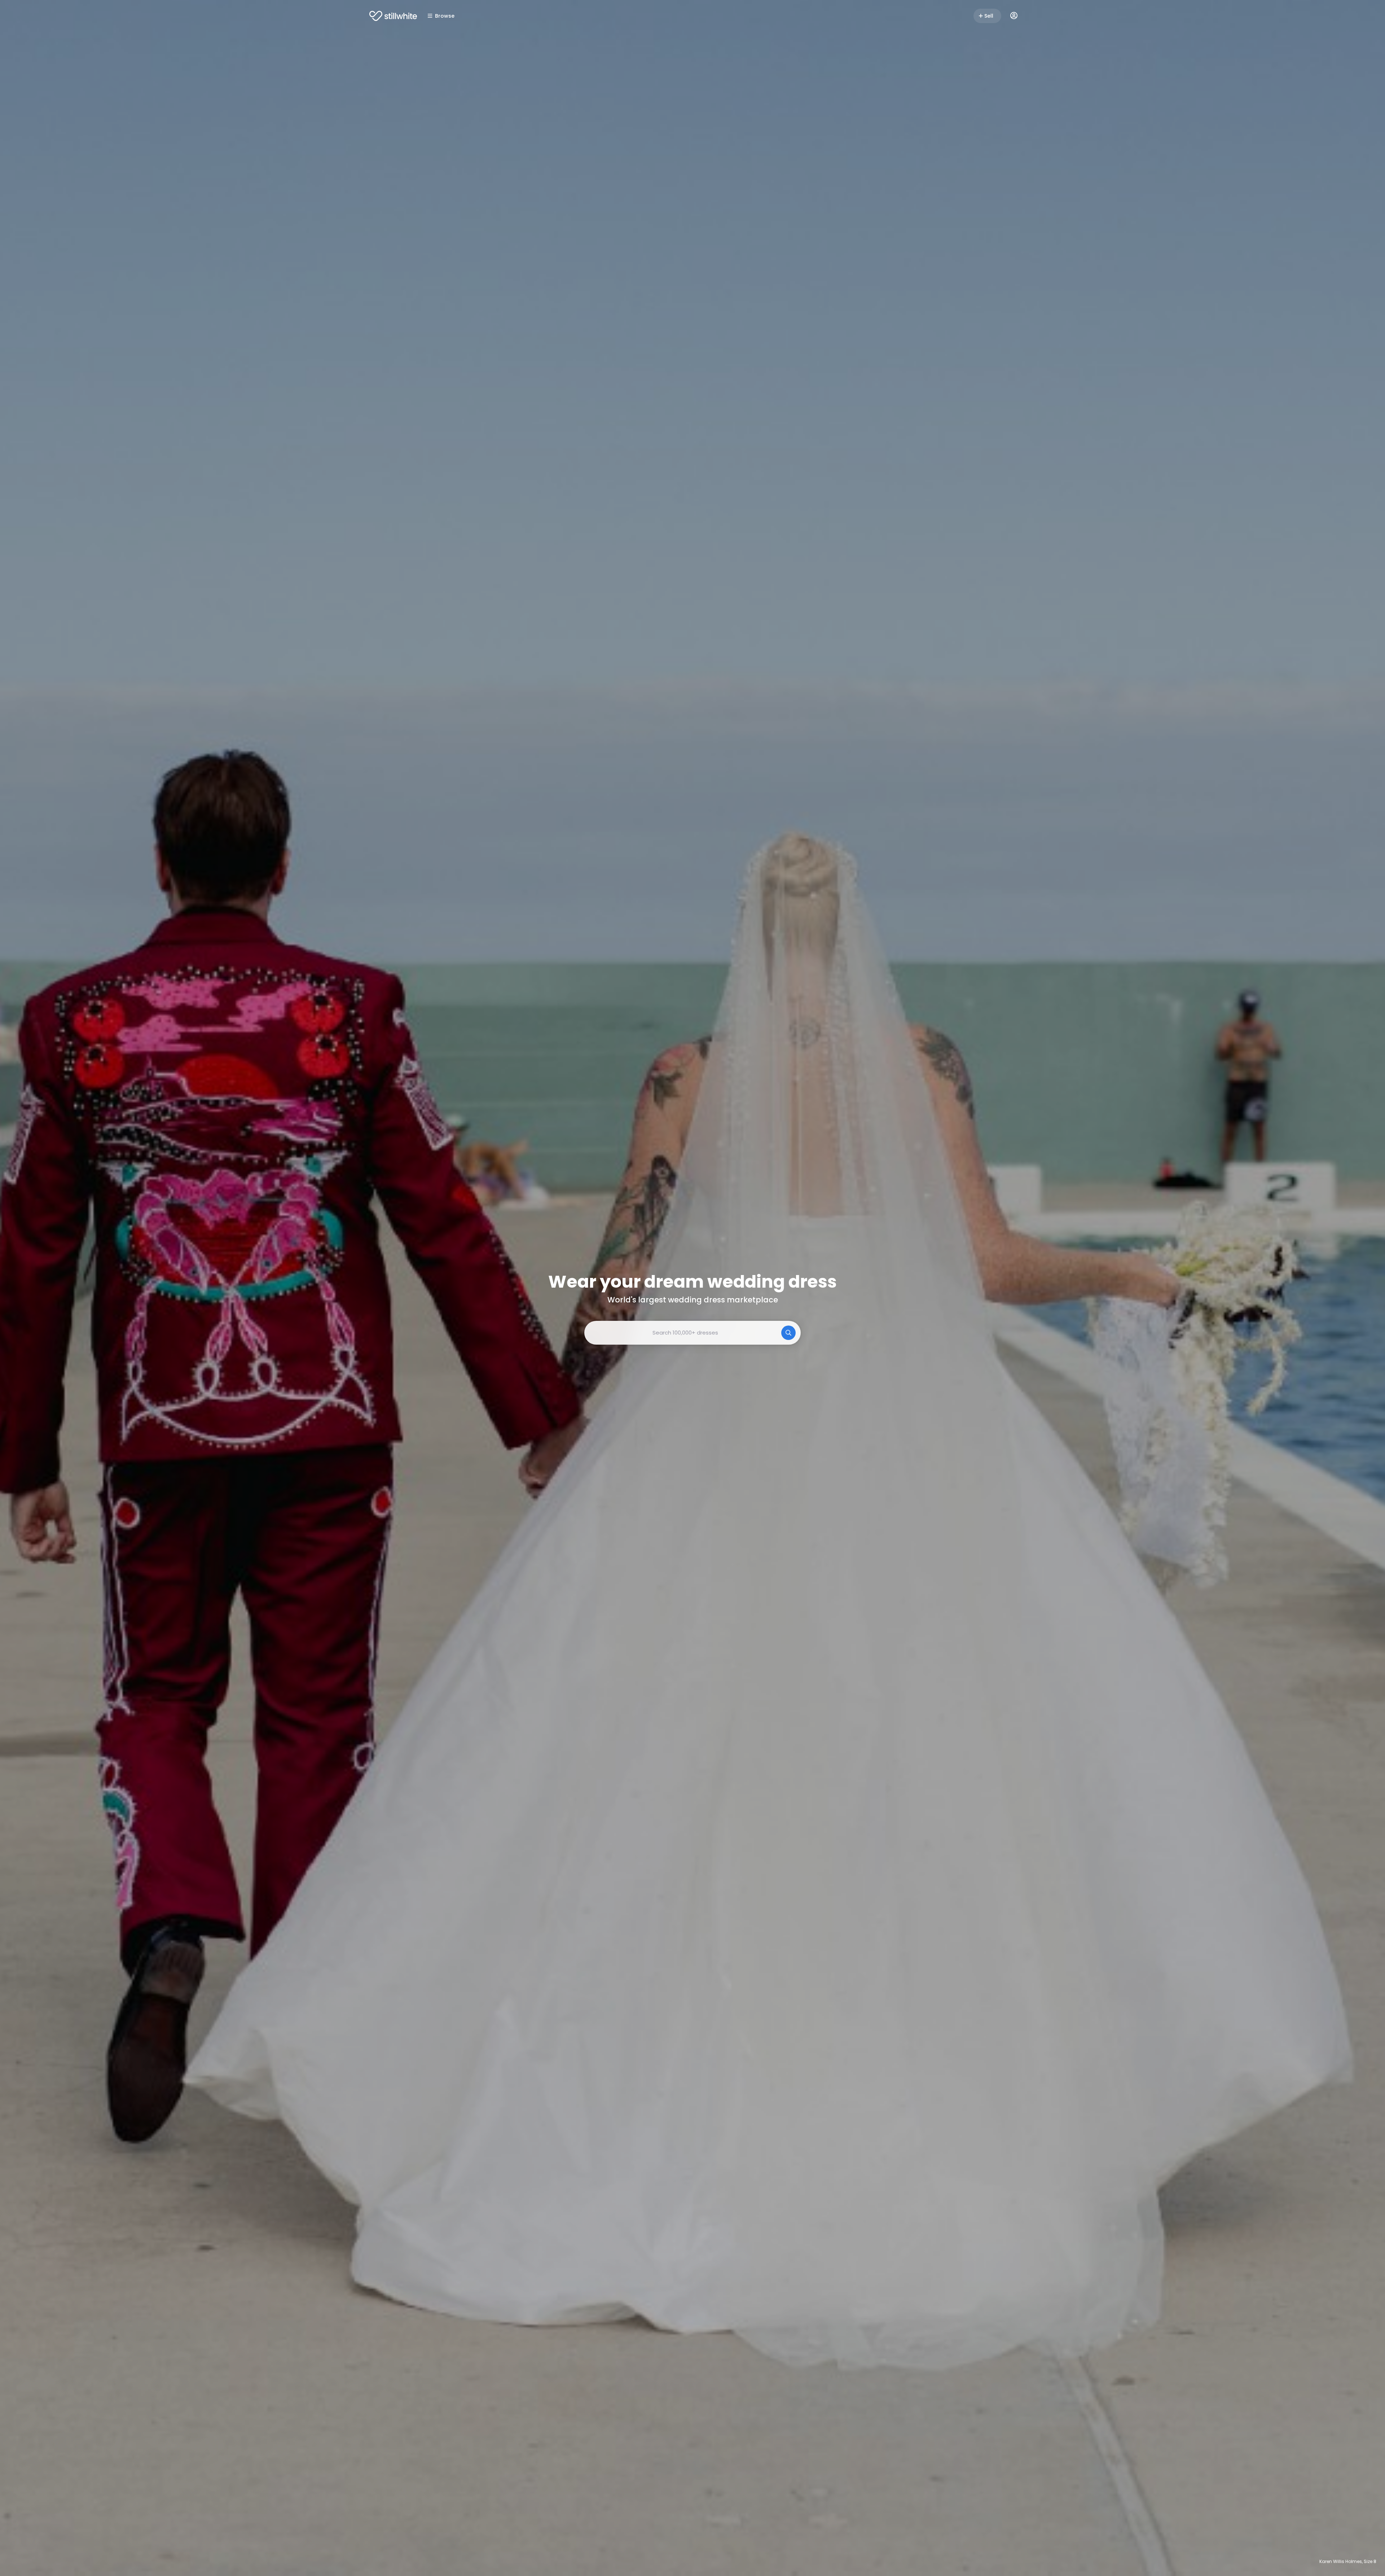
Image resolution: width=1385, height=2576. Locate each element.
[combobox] (692, 1333)
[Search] (788, 1333)
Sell (989, 16)
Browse (445, 16)
